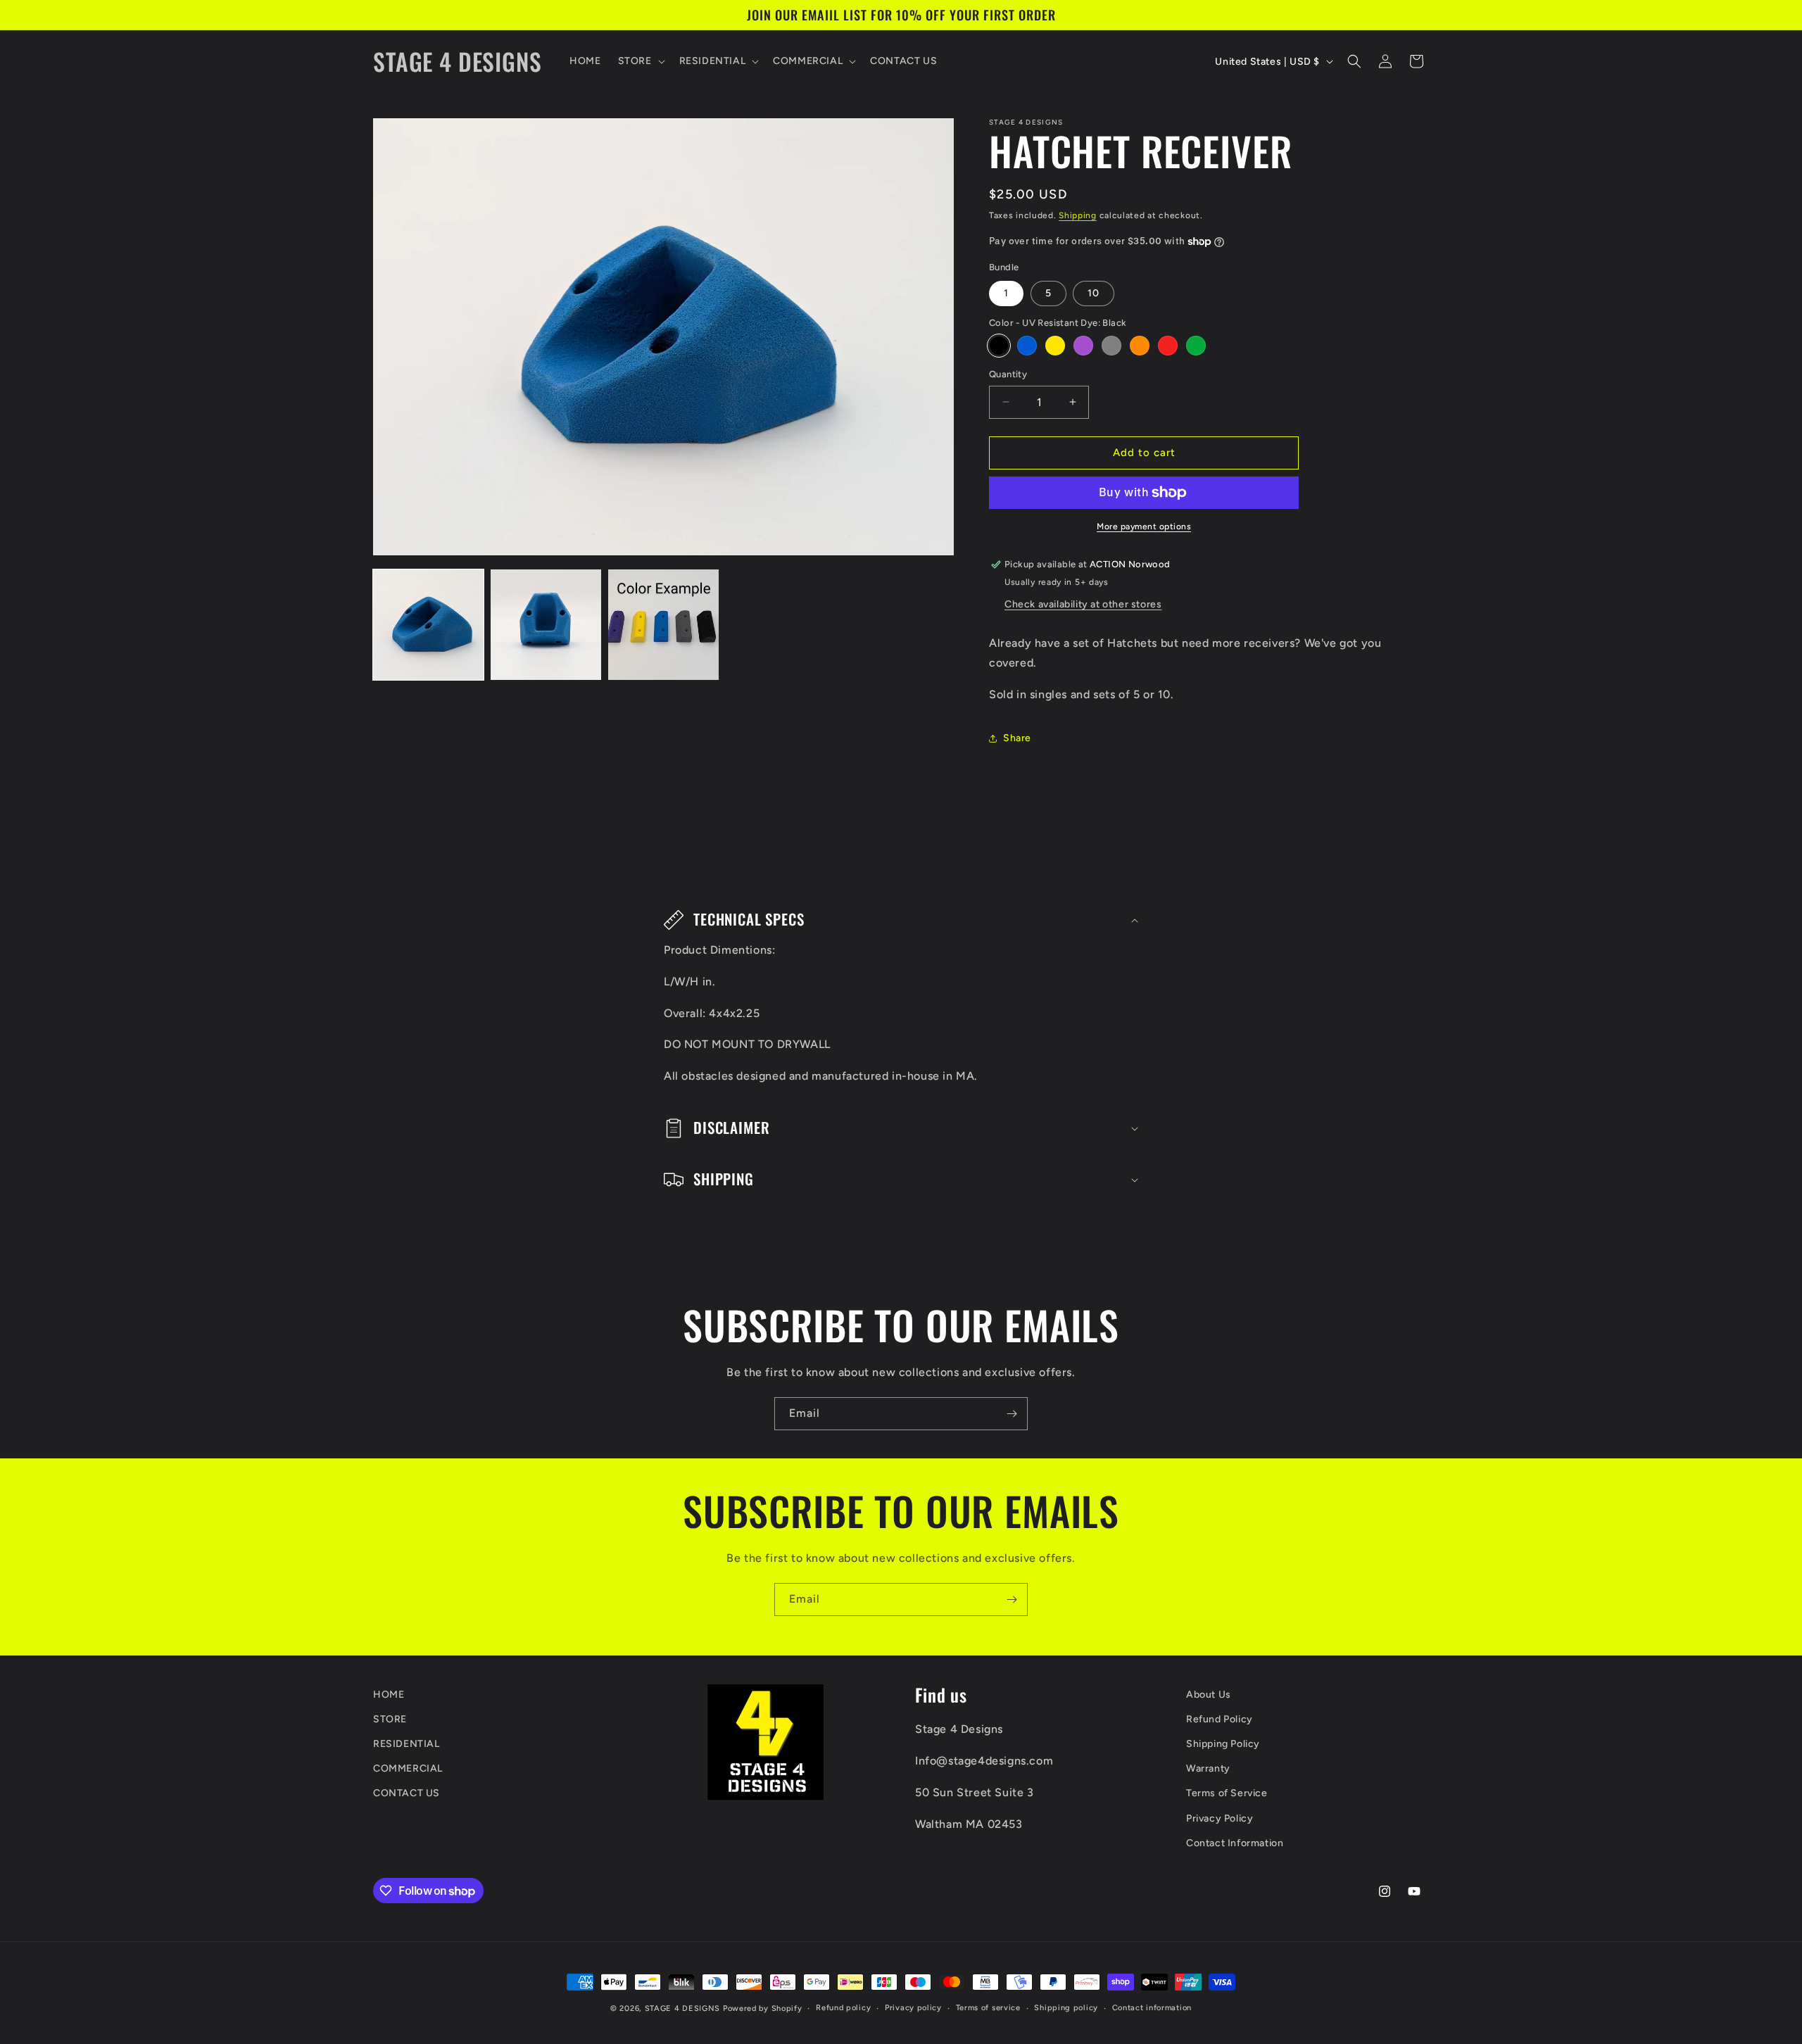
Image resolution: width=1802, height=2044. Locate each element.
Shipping (1078, 215)
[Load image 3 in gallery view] (663, 625)
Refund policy (843, 2008)
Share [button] (1017, 738)
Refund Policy (1220, 1719)
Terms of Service (1227, 1794)
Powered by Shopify (763, 2008)
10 (1094, 293)
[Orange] (1140, 346)
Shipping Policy (1223, 1744)
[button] (640, 61)
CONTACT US (407, 1794)
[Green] (1196, 346)
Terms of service (988, 2008)
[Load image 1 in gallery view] (428, 625)
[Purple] (1083, 346)
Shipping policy (1066, 2008)
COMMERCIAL (408, 1769)
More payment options (1144, 526)
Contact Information (1235, 1843)
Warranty (1208, 1769)
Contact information (1152, 2008)
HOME (389, 1695)
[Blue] (1027, 346)
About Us (1209, 1695)
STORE (390, 1719)
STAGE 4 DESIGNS (683, 2008)
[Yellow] (1055, 346)
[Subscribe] (1012, 1414)
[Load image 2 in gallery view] (546, 625)
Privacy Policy (1220, 1818)
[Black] (999, 346)
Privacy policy (913, 2008)
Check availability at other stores (1083, 604)
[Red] (1168, 346)
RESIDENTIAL (407, 1744)
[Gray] (1111, 346)
